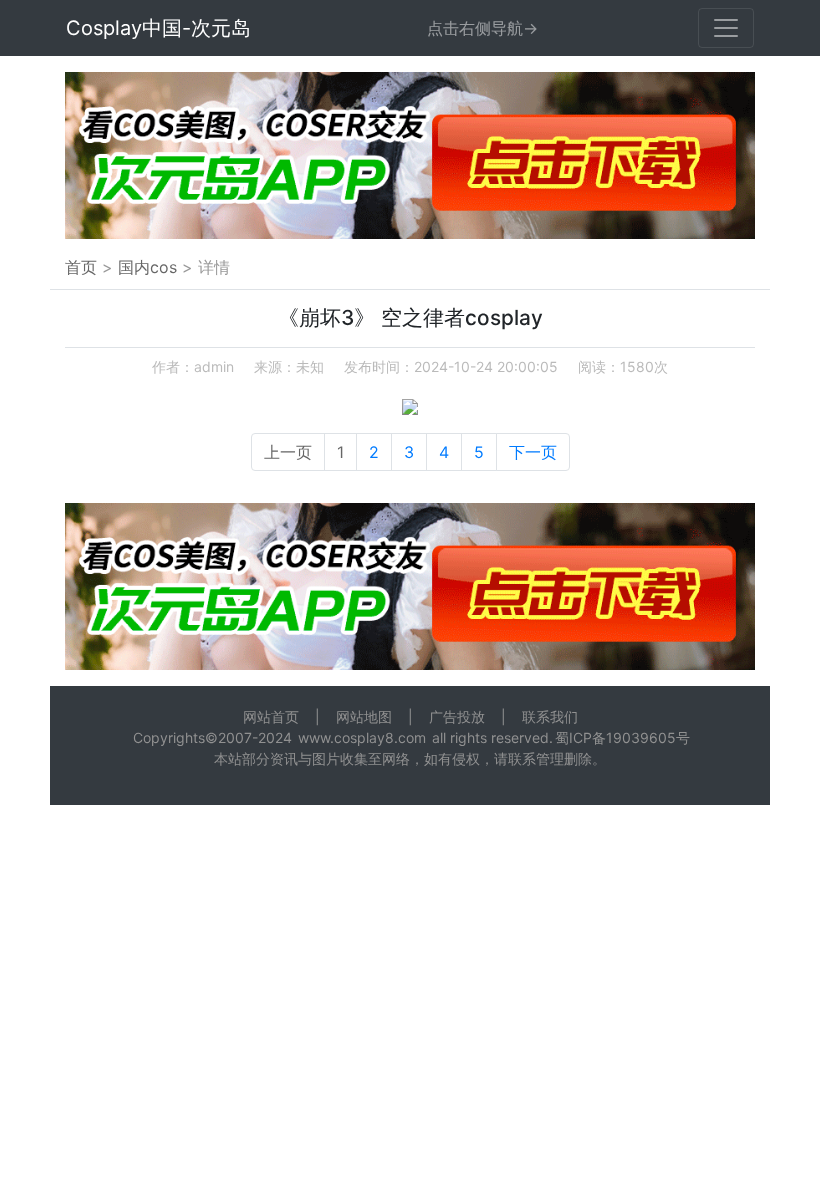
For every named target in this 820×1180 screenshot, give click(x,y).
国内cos (147, 267)
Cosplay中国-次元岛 (158, 28)
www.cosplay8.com (362, 737)
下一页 (533, 452)
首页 (81, 267)
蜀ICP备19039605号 (622, 737)
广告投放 (457, 716)
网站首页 (271, 716)
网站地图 (364, 716)
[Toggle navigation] (726, 28)
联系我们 (550, 716)
